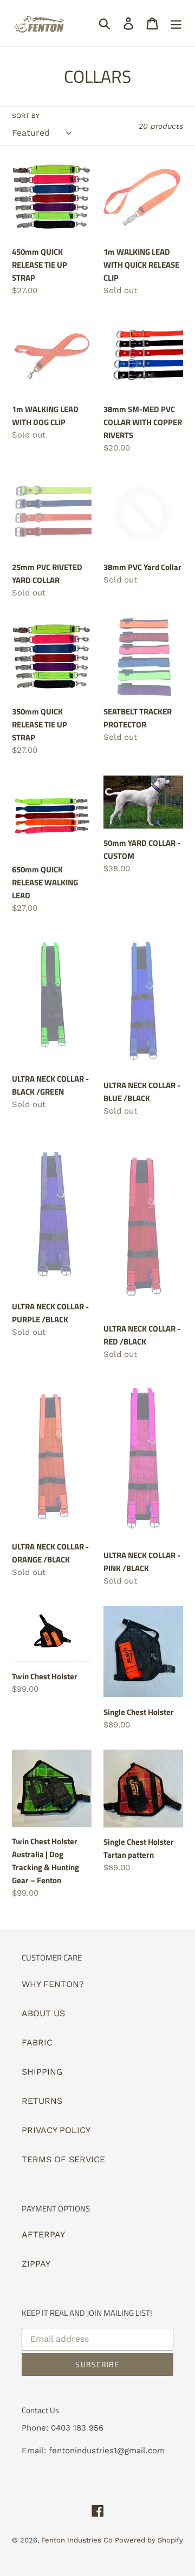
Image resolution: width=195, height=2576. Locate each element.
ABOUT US (43, 2013)
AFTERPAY (43, 2234)
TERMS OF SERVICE (63, 2159)
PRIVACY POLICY (56, 2130)
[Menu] (176, 24)
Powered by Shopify (149, 2540)
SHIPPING (42, 2072)
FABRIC (37, 2042)
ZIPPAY (36, 2264)
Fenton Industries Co (78, 2540)
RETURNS (42, 2101)
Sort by (26, 116)
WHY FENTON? (53, 1984)
